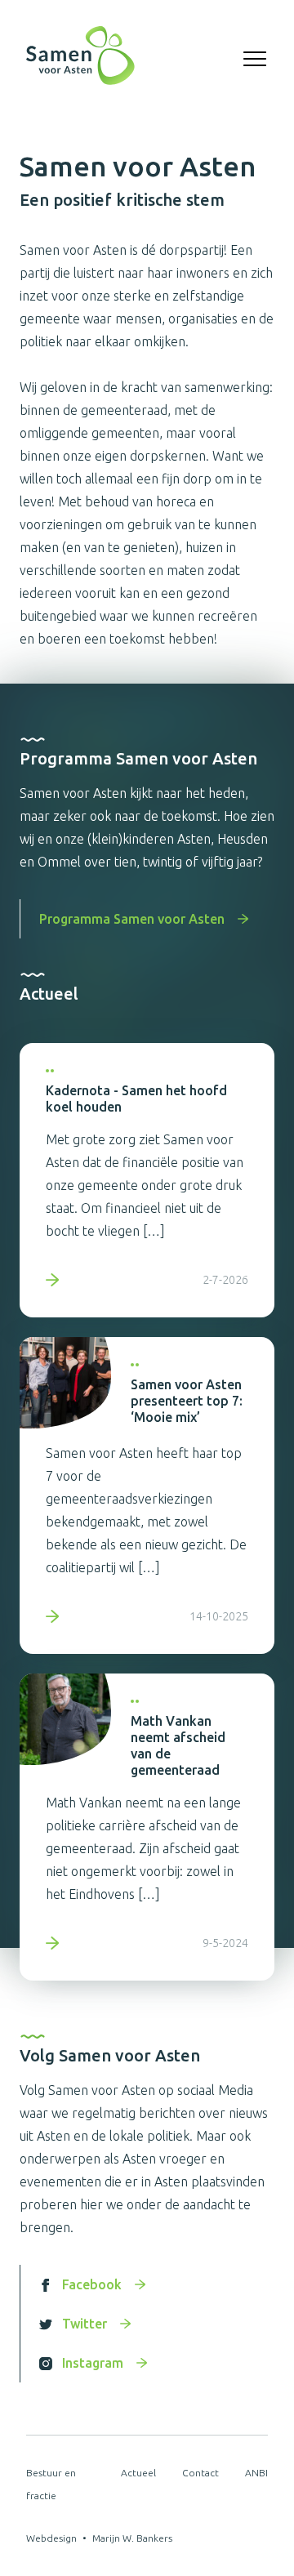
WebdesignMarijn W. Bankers (99, 2538)
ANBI (256, 2473)
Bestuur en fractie (51, 2484)
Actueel (138, 2473)
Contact (200, 2473)
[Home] (80, 59)
